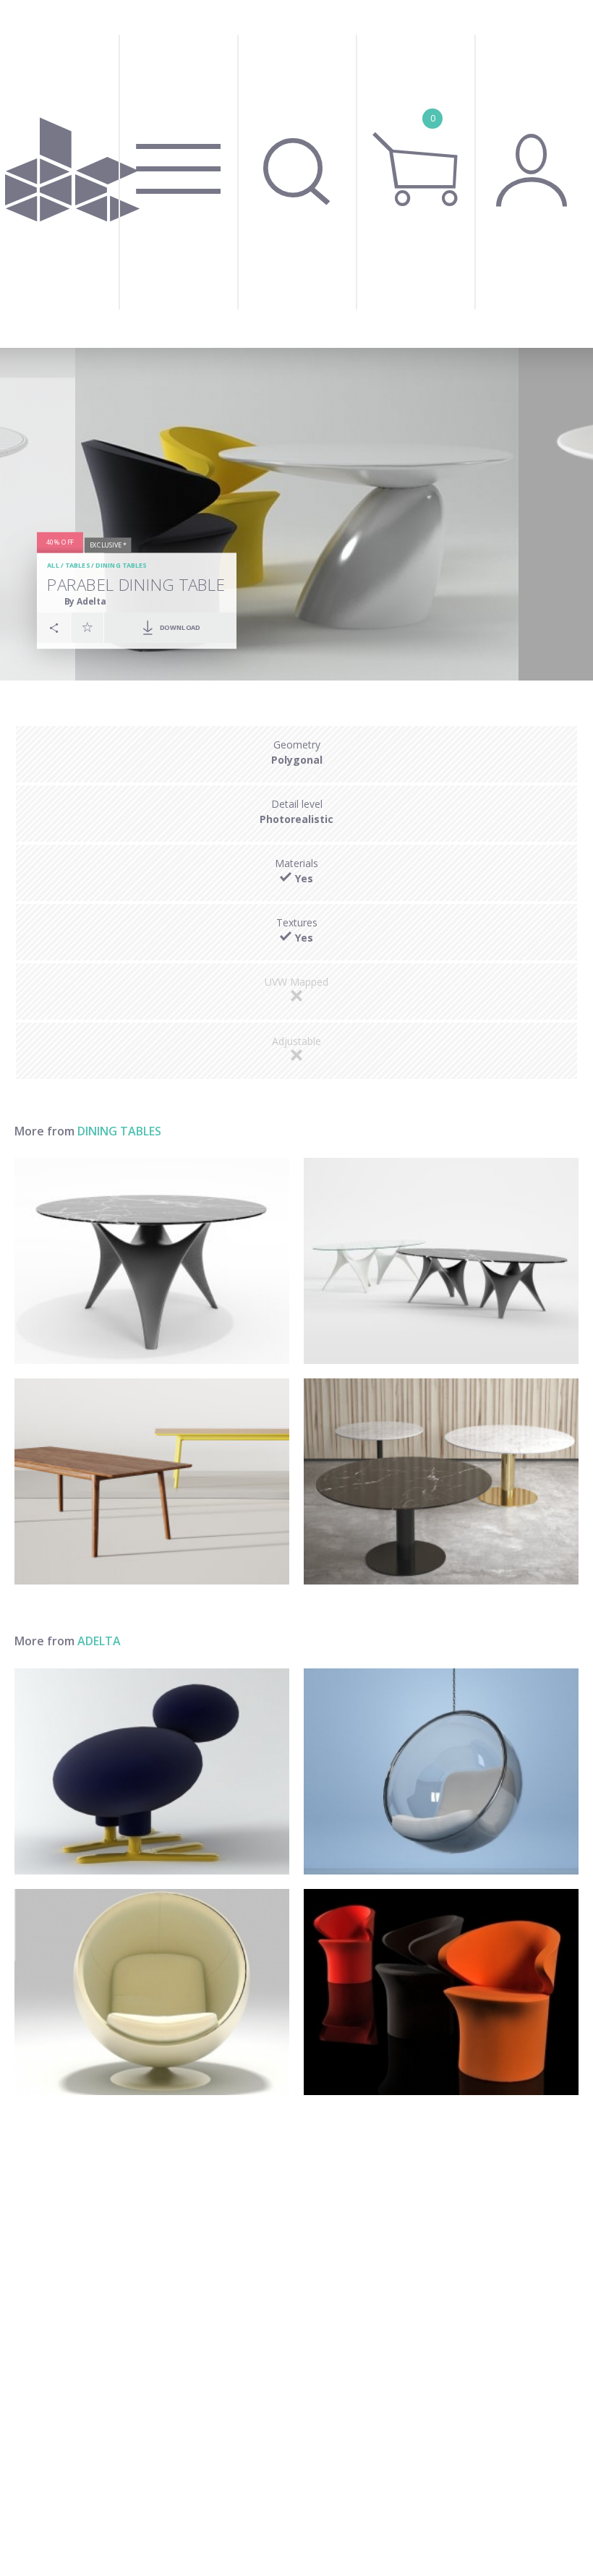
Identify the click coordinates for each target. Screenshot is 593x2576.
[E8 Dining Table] (152, 1481)
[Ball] (152, 1992)
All (53, 566)
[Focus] (441, 1992)
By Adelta (85, 601)
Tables (77, 566)
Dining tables (121, 566)
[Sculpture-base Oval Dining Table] (441, 1261)
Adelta (99, 1641)
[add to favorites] (88, 628)
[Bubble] (441, 1771)
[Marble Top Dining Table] (441, 1481)
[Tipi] (152, 1771)
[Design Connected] (72, 174)
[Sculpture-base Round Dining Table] (152, 1261)
